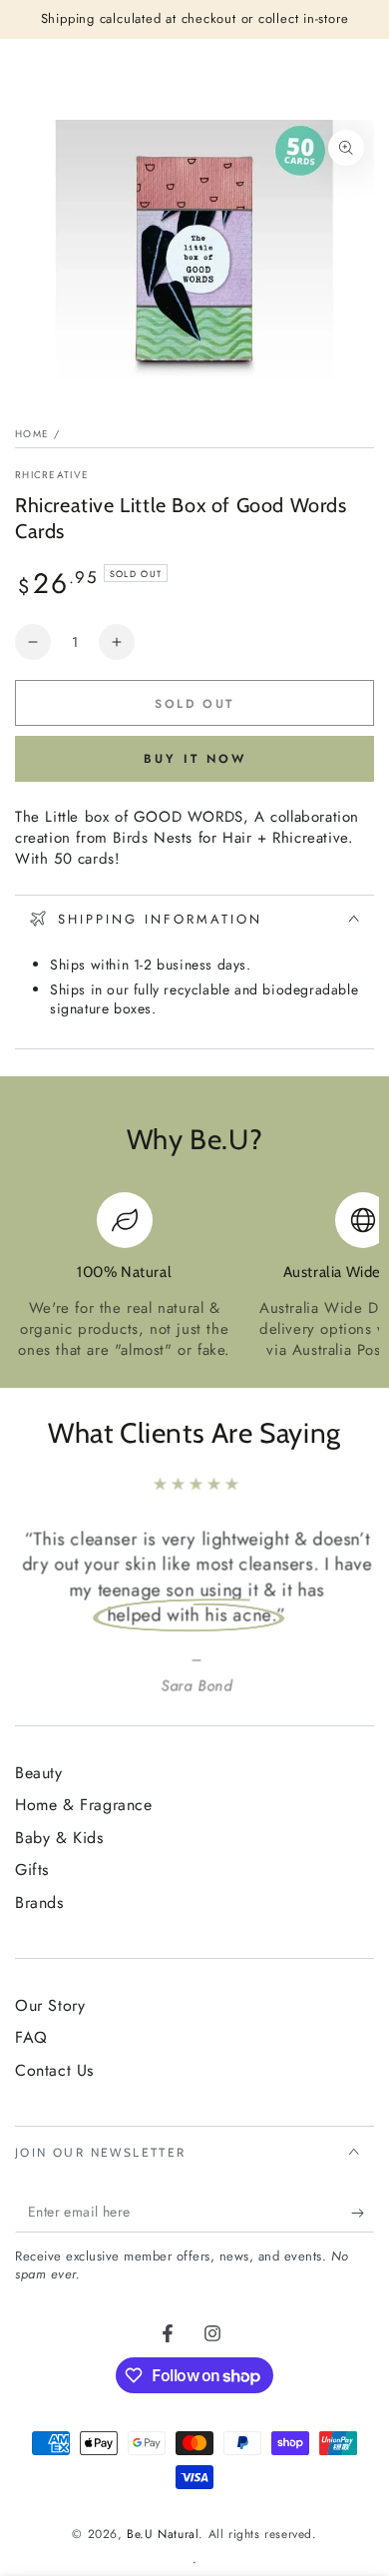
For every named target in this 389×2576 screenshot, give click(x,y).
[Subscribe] (363, 2213)
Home (32, 434)
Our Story (50, 2005)
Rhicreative (52, 475)
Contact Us (54, 2070)
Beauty (39, 1773)
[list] (194, 1277)
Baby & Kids (59, 1838)
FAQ (31, 2037)
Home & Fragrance (84, 1805)
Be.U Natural (163, 2534)
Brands (39, 1903)
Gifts (32, 1870)
